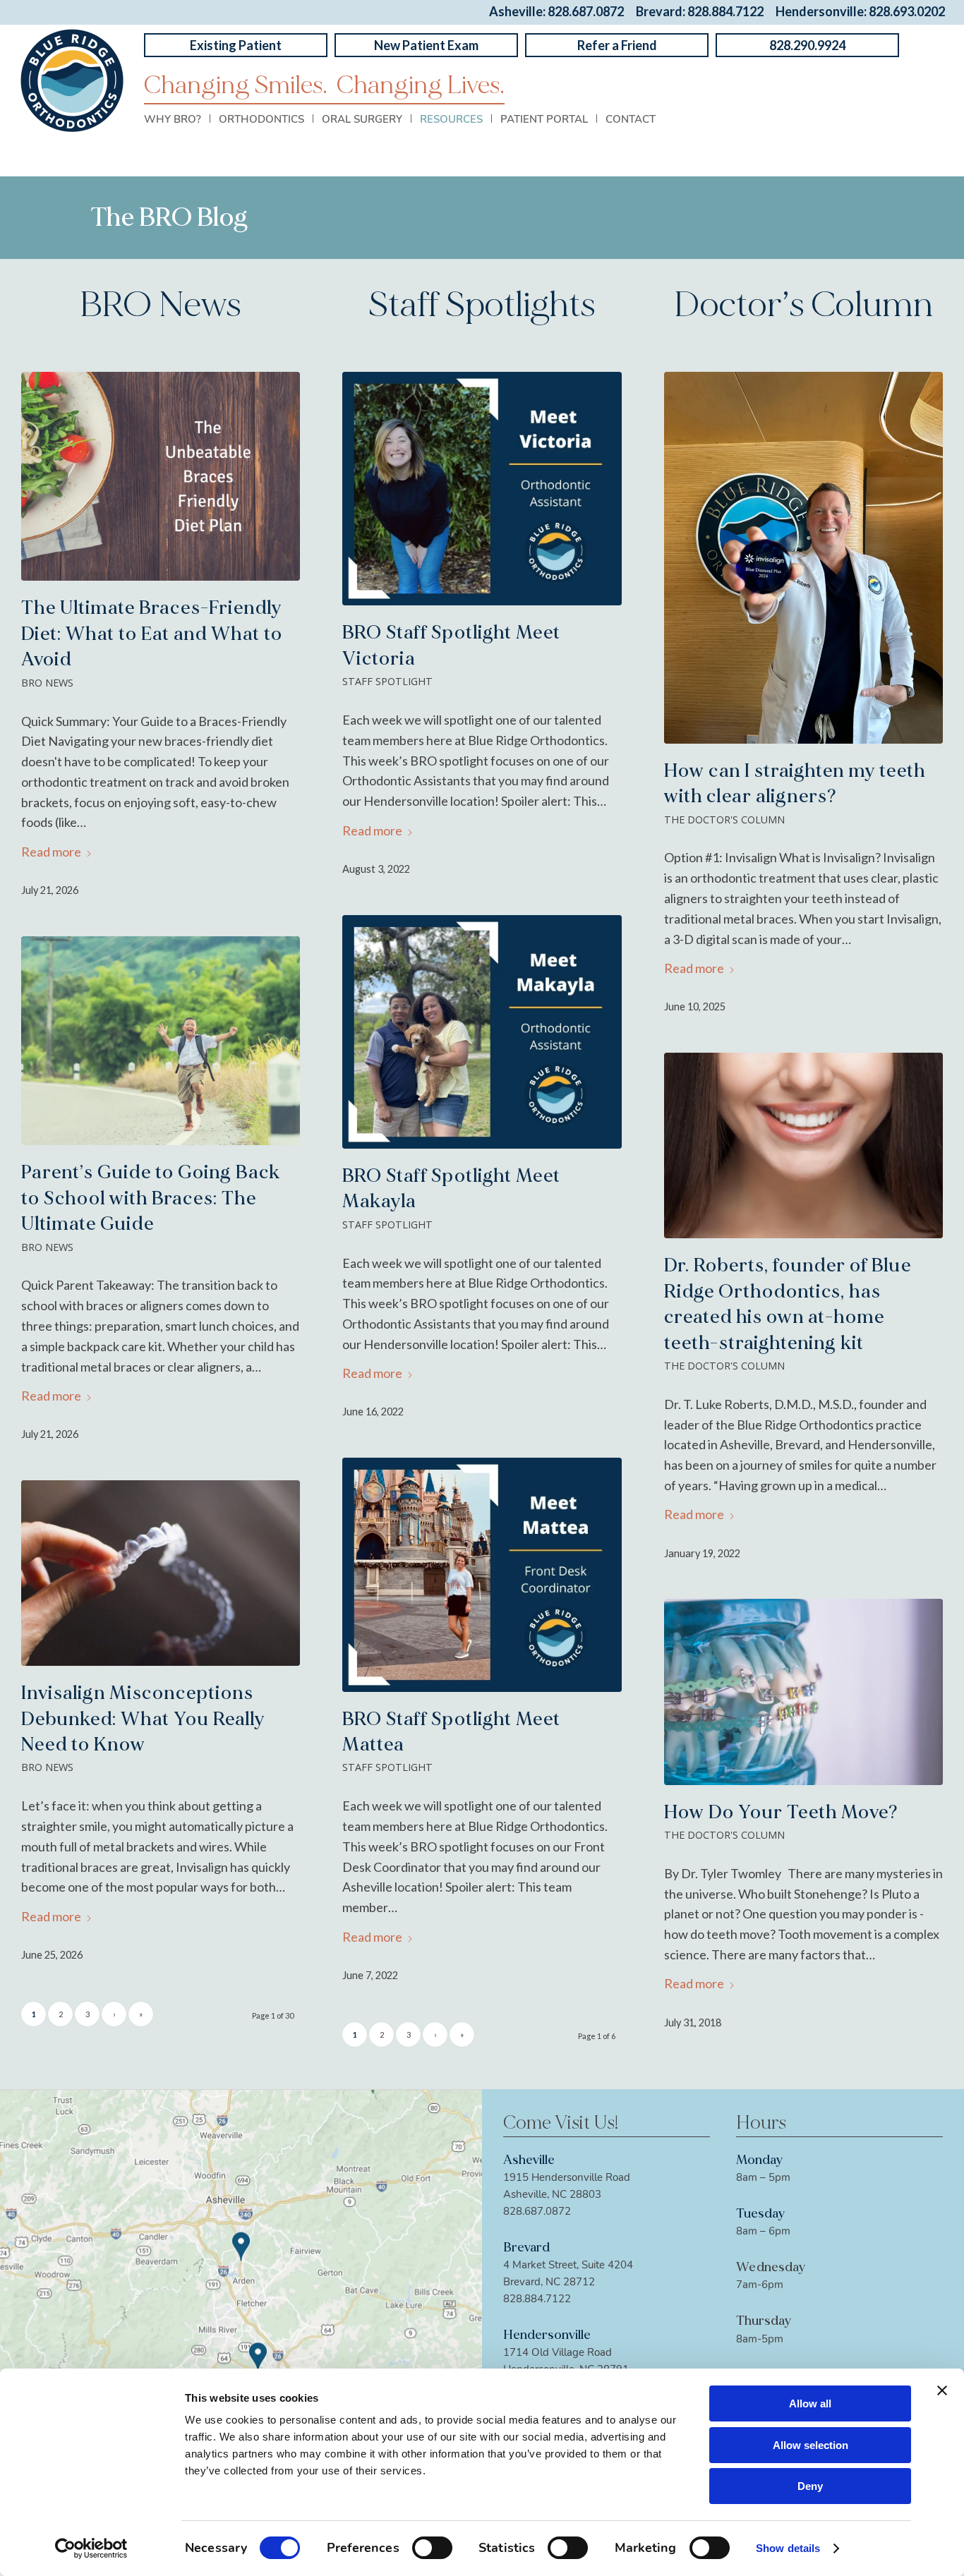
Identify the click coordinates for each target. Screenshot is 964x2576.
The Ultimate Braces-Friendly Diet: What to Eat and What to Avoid (152, 634)
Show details (788, 2548)
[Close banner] (942, 2390)
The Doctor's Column (724, 820)
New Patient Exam (426, 45)
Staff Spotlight (387, 681)
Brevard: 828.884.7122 (700, 12)
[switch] (432, 2548)
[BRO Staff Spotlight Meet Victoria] (482, 489)
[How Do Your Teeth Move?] (803, 1692)
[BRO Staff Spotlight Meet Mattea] (482, 1574)
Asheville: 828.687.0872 (556, 12)
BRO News (47, 683)
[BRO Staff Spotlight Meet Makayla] (482, 1032)
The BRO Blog (169, 218)
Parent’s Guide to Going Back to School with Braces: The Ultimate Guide (151, 1198)
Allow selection (811, 2445)
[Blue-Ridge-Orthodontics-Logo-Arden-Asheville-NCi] (72, 80)
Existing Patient (236, 45)
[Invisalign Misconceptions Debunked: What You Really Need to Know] (161, 1573)
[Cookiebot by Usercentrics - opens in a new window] (91, 2548)
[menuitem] (173, 119)
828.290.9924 (807, 45)
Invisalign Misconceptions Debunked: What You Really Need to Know (143, 1719)
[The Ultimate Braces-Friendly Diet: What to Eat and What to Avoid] (161, 476)
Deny (810, 2486)
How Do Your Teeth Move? (781, 1813)
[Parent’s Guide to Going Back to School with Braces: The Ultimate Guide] (161, 1041)
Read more (51, 852)
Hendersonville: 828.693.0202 (860, 12)
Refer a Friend (617, 45)
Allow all (810, 2403)
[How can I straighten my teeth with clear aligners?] (803, 558)
